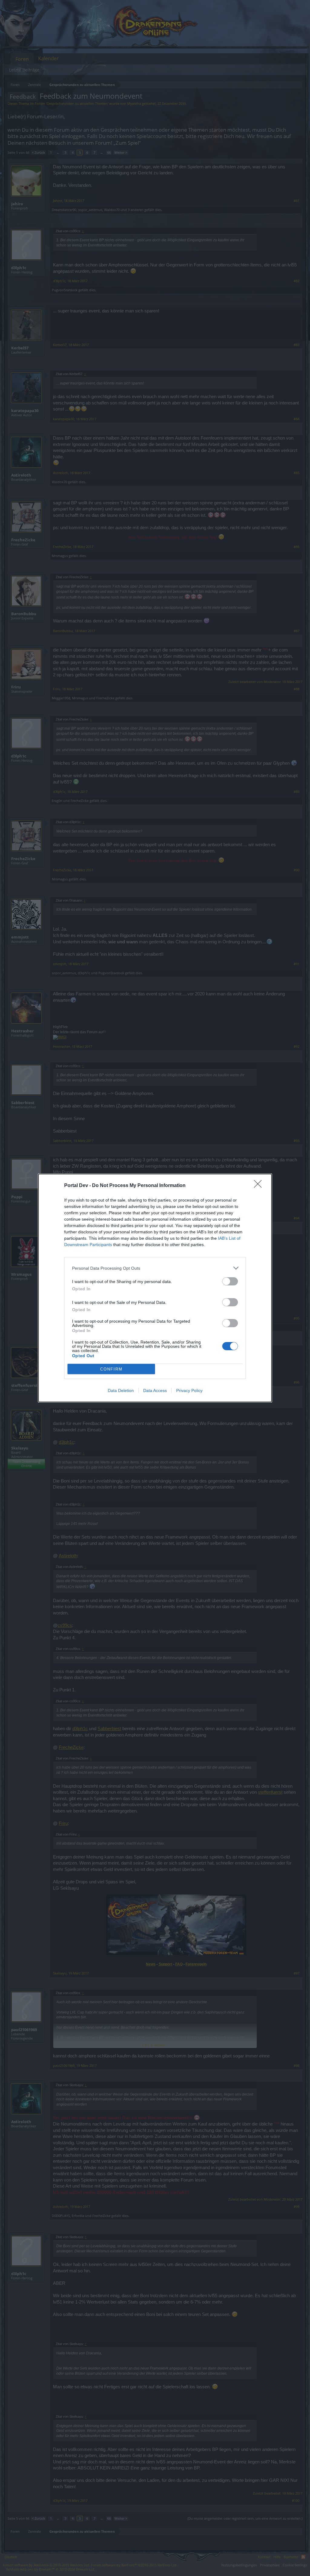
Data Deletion (121, 1390)
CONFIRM (111, 1369)
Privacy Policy (189, 1390)
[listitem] (155, 1268)
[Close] (260, 1186)
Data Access (155, 1390)
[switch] (230, 1281)
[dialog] (155, 1288)
